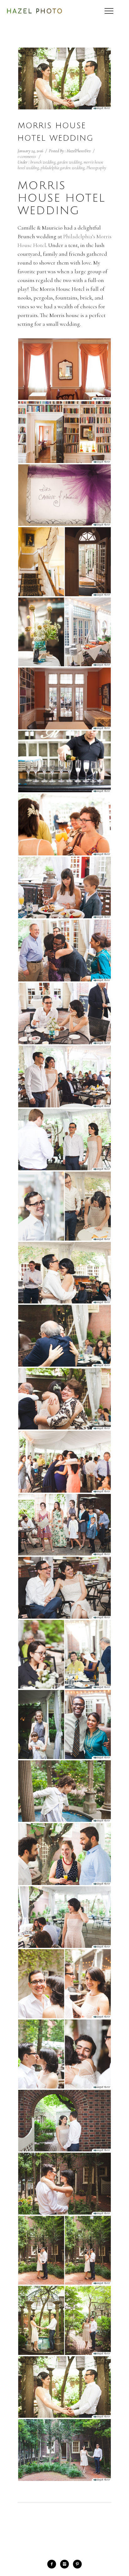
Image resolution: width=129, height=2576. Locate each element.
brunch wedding (43, 162)
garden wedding (70, 162)
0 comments (27, 156)
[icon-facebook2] (53, 2564)
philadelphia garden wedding (63, 168)
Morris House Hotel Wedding (56, 132)
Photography (96, 168)
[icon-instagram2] (66, 2564)
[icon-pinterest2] (77, 2564)
